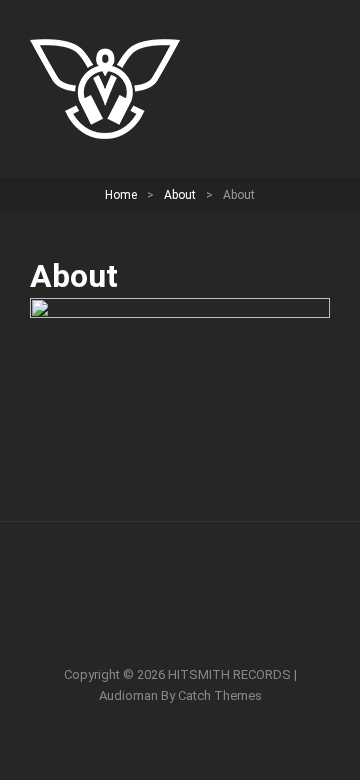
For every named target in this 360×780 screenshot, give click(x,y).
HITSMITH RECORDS (229, 674)
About (180, 195)
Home (121, 195)
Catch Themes (220, 695)
